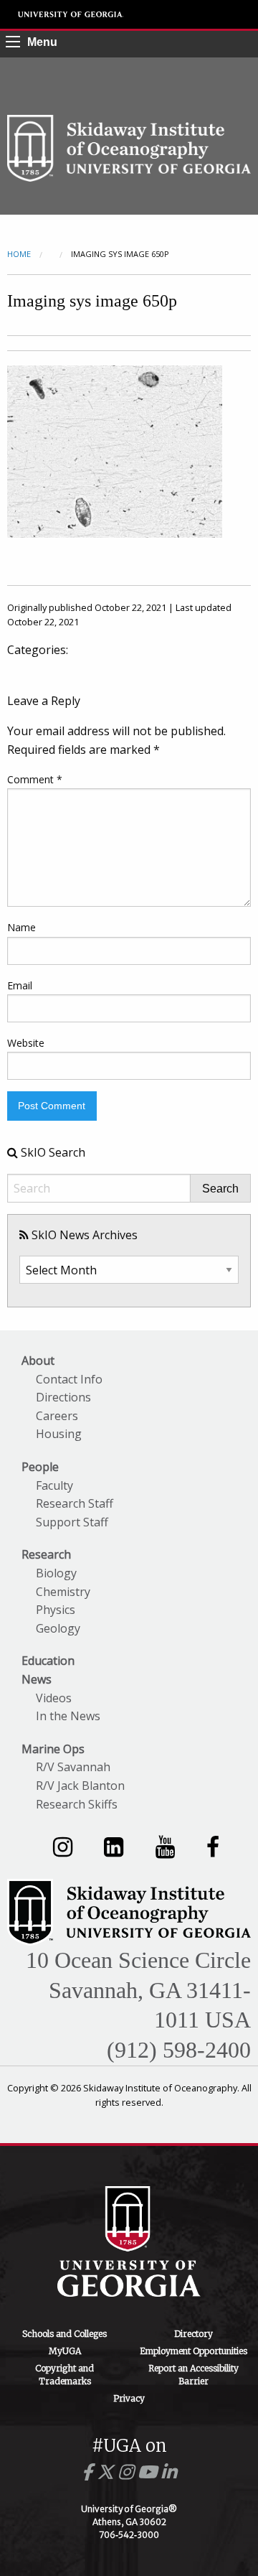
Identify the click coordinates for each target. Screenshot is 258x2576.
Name (21, 927)
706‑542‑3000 (129, 2535)
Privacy (129, 2398)
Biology (56, 1573)
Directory (193, 2334)
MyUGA (65, 2351)
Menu (42, 42)
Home (19, 254)
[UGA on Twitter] (107, 2472)
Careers (57, 1416)
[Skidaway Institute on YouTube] (165, 1846)
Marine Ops (53, 1749)
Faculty (54, 1485)
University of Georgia (71, 14)
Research (46, 1554)
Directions (63, 1397)
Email (20, 985)
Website (26, 1043)
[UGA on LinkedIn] (169, 2472)
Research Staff (75, 1503)
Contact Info (69, 1379)
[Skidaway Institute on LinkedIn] (114, 1846)
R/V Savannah (73, 1767)
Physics (56, 1610)
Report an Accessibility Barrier (193, 2375)
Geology (58, 1628)
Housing (59, 1434)
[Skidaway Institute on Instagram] (63, 1846)
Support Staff (72, 1522)
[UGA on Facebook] (89, 2472)
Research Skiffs (77, 1804)
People (40, 1467)
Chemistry (63, 1592)
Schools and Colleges (64, 2334)
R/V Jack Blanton (80, 1786)
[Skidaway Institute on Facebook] (213, 1846)
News (37, 1679)
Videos (54, 1698)
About (38, 1361)
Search (220, 1189)
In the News (68, 1716)
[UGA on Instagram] (128, 2472)
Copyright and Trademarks (64, 2375)
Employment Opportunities (193, 2351)
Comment (35, 779)
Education (48, 1661)
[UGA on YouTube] (149, 2472)
